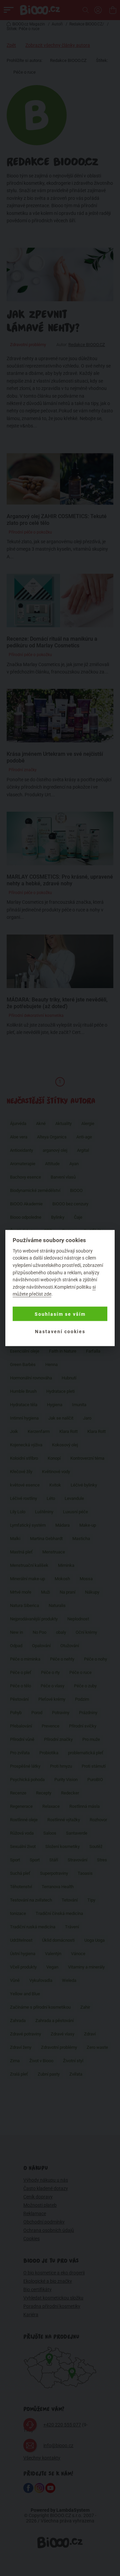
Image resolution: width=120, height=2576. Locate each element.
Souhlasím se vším (60, 1314)
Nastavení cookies (60, 1331)
